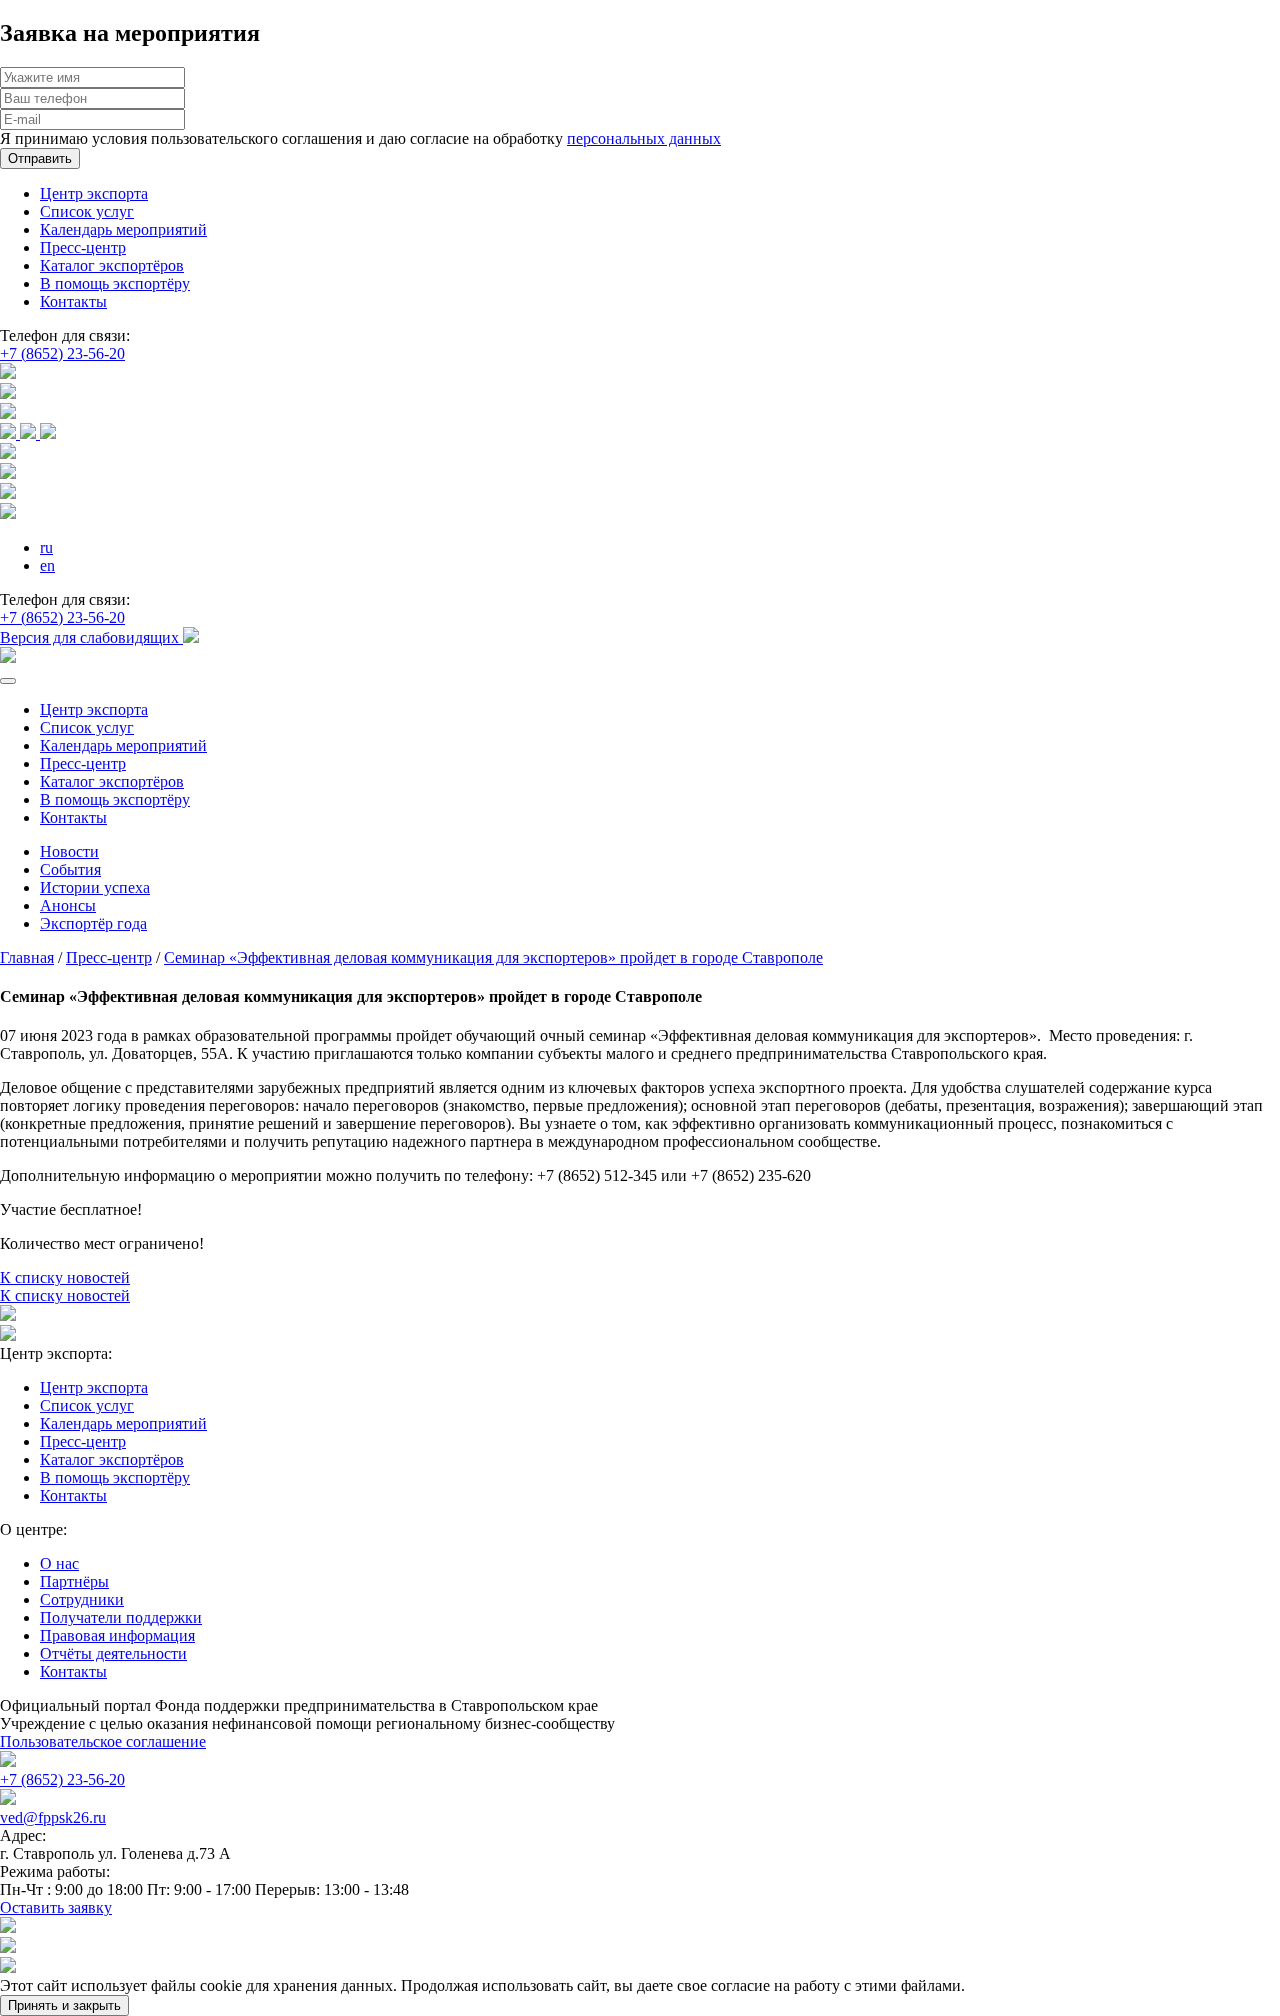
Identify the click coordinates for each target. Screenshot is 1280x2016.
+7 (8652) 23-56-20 (62, 353)
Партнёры (74, 1581)
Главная (27, 957)
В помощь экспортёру (115, 283)
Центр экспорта (94, 193)
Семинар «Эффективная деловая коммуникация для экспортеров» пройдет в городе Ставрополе (493, 957)
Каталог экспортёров (112, 265)
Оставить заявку (56, 1907)
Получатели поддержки (121, 1617)
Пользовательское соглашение (103, 1741)
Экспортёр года (93, 923)
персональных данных (644, 138)
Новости (69, 851)
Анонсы (68, 905)
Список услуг (87, 211)
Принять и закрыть (64, 2005)
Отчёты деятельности (113, 1653)
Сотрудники (82, 1599)
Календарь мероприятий (123, 229)
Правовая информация (117, 1635)
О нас (59, 1563)
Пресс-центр (83, 247)
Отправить (40, 158)
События (70, 869)
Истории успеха (95, 887)
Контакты (73, 301)
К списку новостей (65, 1277)
